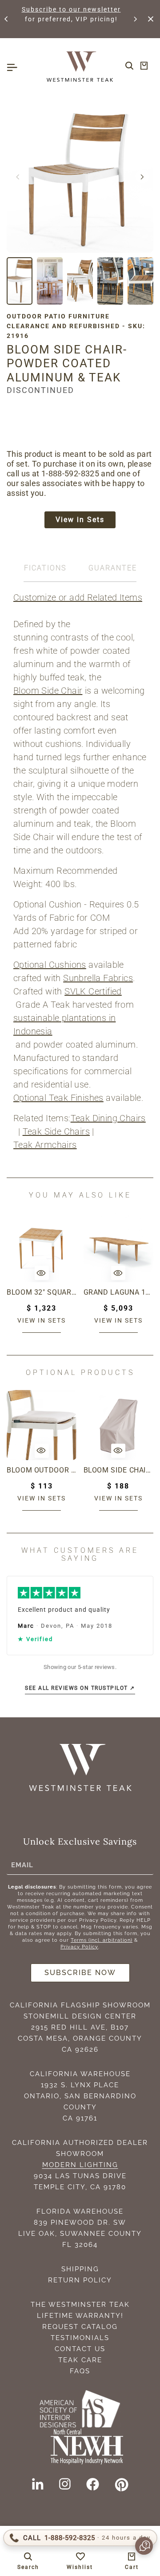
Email (22, 1865)
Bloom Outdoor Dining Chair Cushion (42, 1470)
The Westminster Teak (80, 2305)
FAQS (80, 2371)
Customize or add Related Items (78, 597)
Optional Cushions (50, 965)
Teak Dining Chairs (108, 1118)
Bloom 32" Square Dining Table (42, 1292)
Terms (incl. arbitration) (102, 1940)
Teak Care (80, 2360)
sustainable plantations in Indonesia (64, 1025)
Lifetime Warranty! (80, 2316)
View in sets (42, 1320)
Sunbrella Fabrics (98, 978)
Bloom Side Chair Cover (119, 1470)
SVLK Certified (93, 991)
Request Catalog (80, 2327)
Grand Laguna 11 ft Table (119, 1292)
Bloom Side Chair (48, 691)
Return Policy (80, 2280)
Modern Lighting (80, 2165)
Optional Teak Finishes (58, 1098)
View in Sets (80, 520)
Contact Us (80, 2349)
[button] (7, 19)
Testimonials (80, 2338)
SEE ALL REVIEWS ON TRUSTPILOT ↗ (80, 1688)
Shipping (80, 2269)
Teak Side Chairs (56, 1131)
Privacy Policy (79, 1947)
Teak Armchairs (45, 1145)
